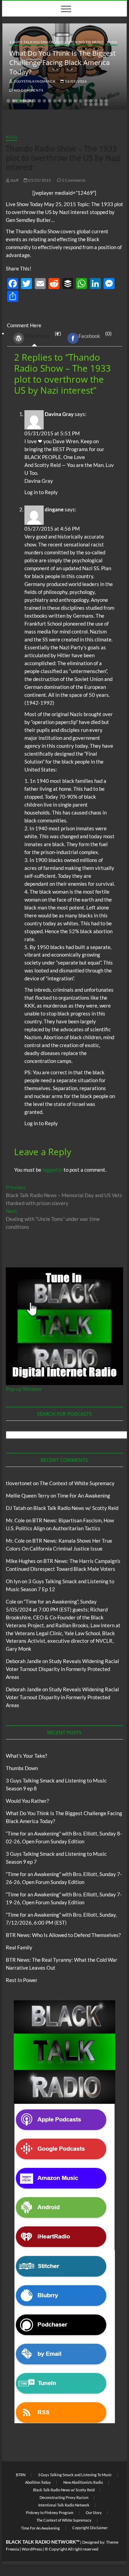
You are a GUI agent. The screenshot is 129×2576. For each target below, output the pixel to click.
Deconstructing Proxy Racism (64, 2497)
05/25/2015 (39, 180)
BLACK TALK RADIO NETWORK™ (43, 2542)
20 (106, 101)
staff (14, 180)
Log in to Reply (41, 492)
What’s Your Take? (26, 1756)
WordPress (37, 336)
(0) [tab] (95, 335)
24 (101, 104)
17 (91, 101)
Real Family (19, 1947)
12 (65, 101)
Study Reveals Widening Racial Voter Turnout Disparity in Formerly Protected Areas (62, 1669)
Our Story (94, 2513)
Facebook (89, 336)
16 (86, 101)
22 (91, 104)
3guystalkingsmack (34, 81)
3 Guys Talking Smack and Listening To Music (57, 42)
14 (75, 101)
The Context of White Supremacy (77, 1483)
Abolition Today (38, 2482)
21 (86, 104)
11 (60, 101)
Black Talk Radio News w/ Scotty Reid (76, 1508)
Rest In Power (22, 1980)
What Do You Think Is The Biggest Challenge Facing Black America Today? (62, 62)
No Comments (28, 90)
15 (80, 101)
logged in (52, 1170)
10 (55, 101)
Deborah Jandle (24, 1661)
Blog (112, 42)
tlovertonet (19, 1483)
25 (106, 104)
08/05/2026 (76, 81)
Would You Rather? (27, 1801)
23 (96, 104)
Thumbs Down (22, 1768)
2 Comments (73, 180)
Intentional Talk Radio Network (64, 2505)
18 (96, 101)
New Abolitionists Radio (83, 2482)
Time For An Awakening (84, 1495)
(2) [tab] (43, 335)
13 (70, 101)
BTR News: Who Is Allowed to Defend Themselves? (63, 1935)
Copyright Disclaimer (90, 2528)
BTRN (21, 2475)
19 (101, 101)
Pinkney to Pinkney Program (50, 2513)
